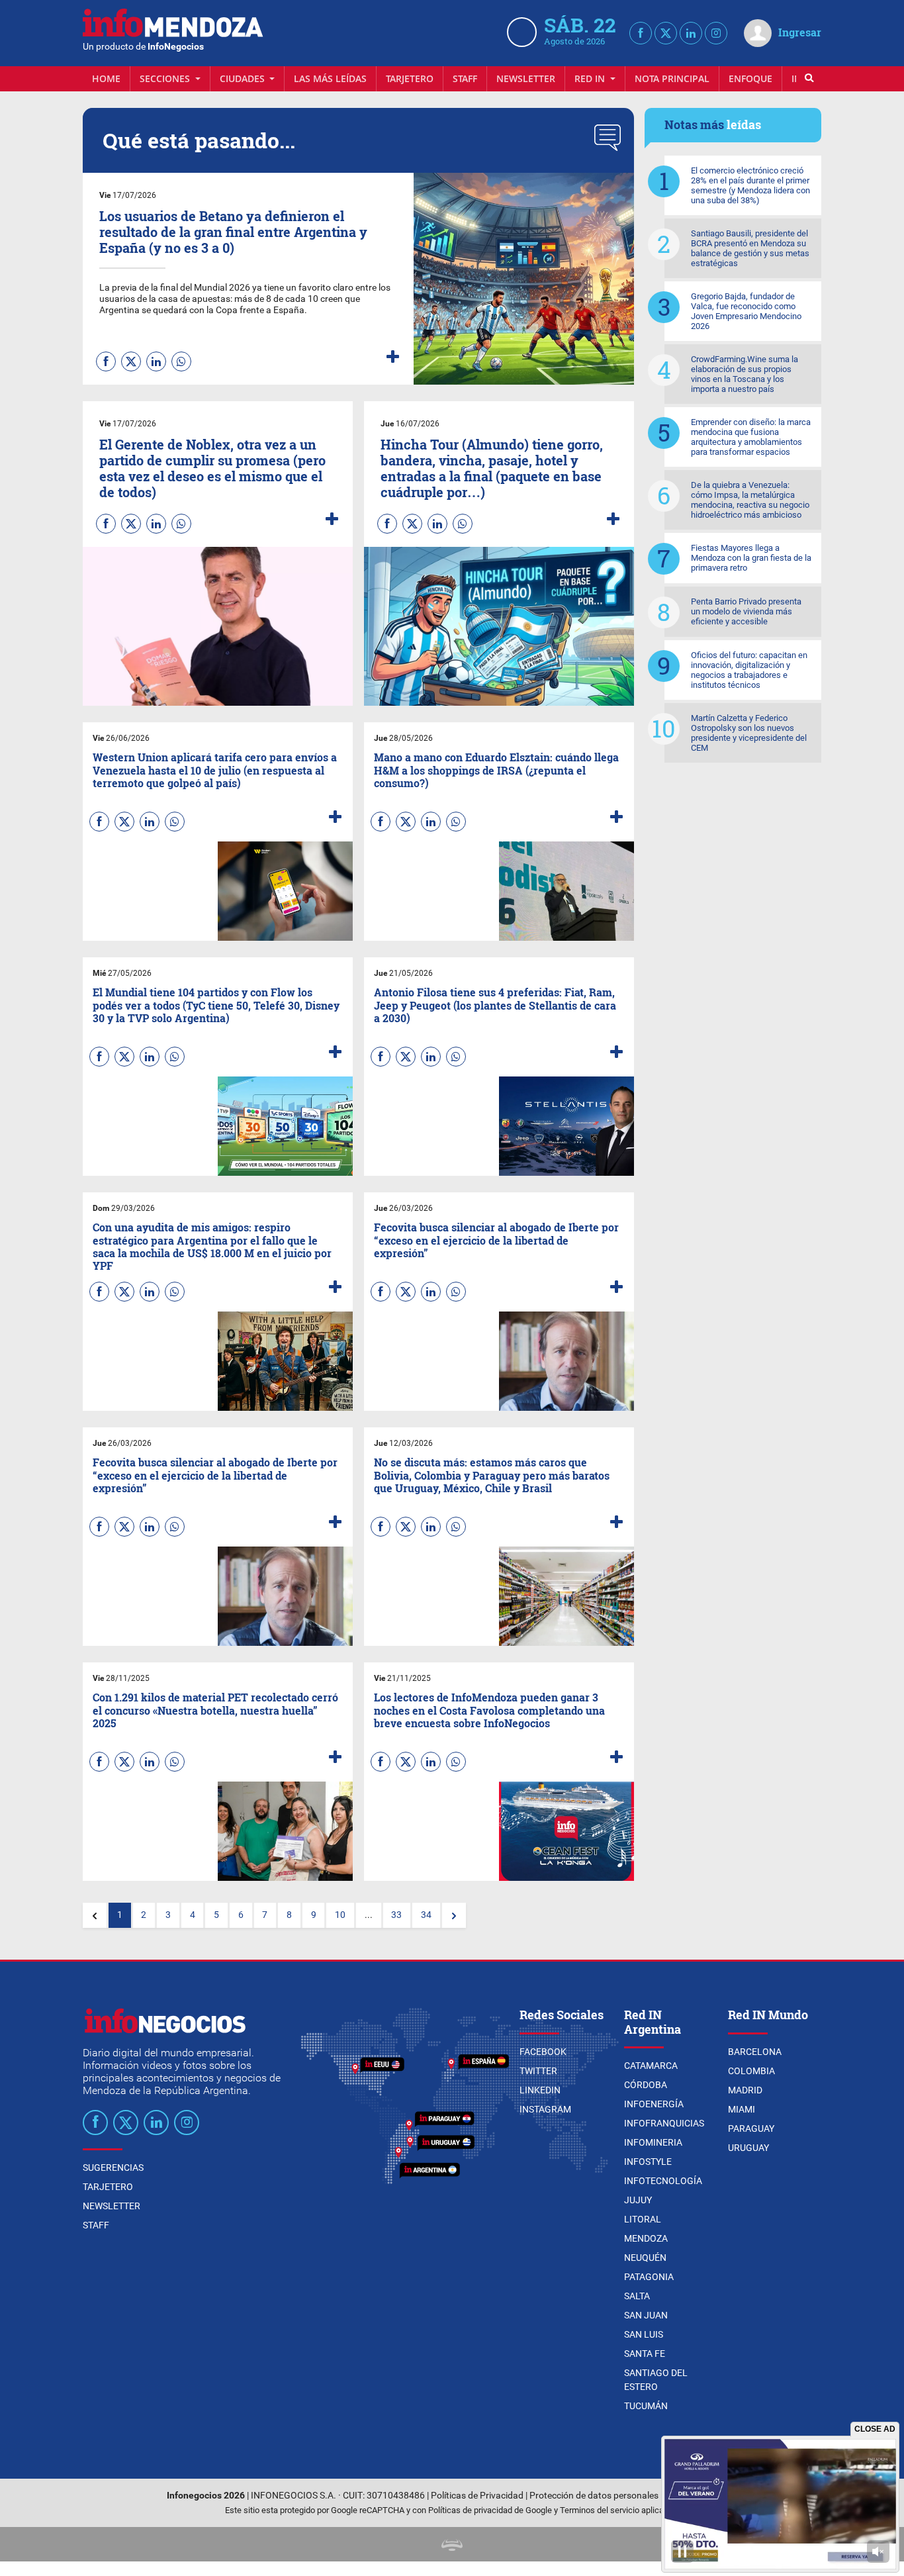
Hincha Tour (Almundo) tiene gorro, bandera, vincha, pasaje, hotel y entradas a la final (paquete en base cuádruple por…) (492, 468)
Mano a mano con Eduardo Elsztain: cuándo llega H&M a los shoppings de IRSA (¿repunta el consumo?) (496, 770)
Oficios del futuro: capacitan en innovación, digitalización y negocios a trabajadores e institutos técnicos (749, 670)
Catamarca (651, 2066)
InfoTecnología (663, 2181)
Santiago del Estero (656, 2380)
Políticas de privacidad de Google (490, 2510)
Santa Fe (645, 2354)
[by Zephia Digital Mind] (452, 2544)
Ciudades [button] (244, 78)
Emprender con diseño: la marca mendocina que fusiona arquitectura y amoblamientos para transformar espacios (751, 437)
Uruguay (748, 2148)
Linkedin (540, 2090)
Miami (742, 2109)
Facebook (543, 2052)
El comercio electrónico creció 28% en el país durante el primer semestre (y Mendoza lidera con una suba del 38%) (750, 185)
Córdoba (646, 2085)
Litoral (643, 2219)
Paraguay (751, 2128)
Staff (465, 78)
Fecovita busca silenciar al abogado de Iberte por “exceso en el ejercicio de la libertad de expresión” (496, 1240)
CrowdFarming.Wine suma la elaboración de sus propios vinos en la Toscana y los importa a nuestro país (745, 374)
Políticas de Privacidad (477, 2496)
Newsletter (526, 78)
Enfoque (750, 78)
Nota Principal (672, 78)
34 (426, 1915)
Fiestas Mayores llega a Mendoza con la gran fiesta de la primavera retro (751, 558)
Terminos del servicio (600, 2510)
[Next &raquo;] (454, 1915)
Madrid (745, 2090)
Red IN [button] (591, 78)
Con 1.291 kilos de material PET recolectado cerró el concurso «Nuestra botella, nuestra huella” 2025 (215, 1710)
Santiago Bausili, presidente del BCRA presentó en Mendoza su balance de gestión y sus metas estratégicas (750, 248)
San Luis (644, 2334)
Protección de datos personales (594, 2496)
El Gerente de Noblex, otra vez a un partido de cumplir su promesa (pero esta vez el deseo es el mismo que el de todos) (212, 468)
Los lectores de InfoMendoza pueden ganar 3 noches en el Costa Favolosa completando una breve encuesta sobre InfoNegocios (489, 1710)
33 (396, 1915)
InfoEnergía (654, 2104)
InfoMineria (653, 2142)
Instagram (545, 2109)
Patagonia (649, 2277)
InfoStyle (648, 2162)
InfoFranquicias (664, 2123)
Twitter (538, 2071)
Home (106, 78)
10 (340, 1915)
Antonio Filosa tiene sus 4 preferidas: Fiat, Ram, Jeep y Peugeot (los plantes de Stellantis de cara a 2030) (495, 1005)
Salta (637, 2296)
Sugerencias (113, 2168)
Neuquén (645, 2258)
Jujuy (638, 2200)
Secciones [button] (166, 78)
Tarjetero (410, 78)
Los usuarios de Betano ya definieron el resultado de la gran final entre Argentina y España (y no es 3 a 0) (233, 232)
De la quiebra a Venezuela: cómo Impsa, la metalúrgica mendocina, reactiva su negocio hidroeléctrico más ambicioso (750, 500)
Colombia (751, 2071)
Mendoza (646, 2238)
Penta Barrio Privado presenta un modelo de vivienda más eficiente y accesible (746, 611)
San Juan (646, 2315)
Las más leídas (330, 78)
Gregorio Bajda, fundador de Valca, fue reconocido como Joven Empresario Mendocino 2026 (746, 311)
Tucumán (646, 2406)
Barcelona (755, 2052)
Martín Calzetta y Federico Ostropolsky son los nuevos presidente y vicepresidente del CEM (749, 733)
